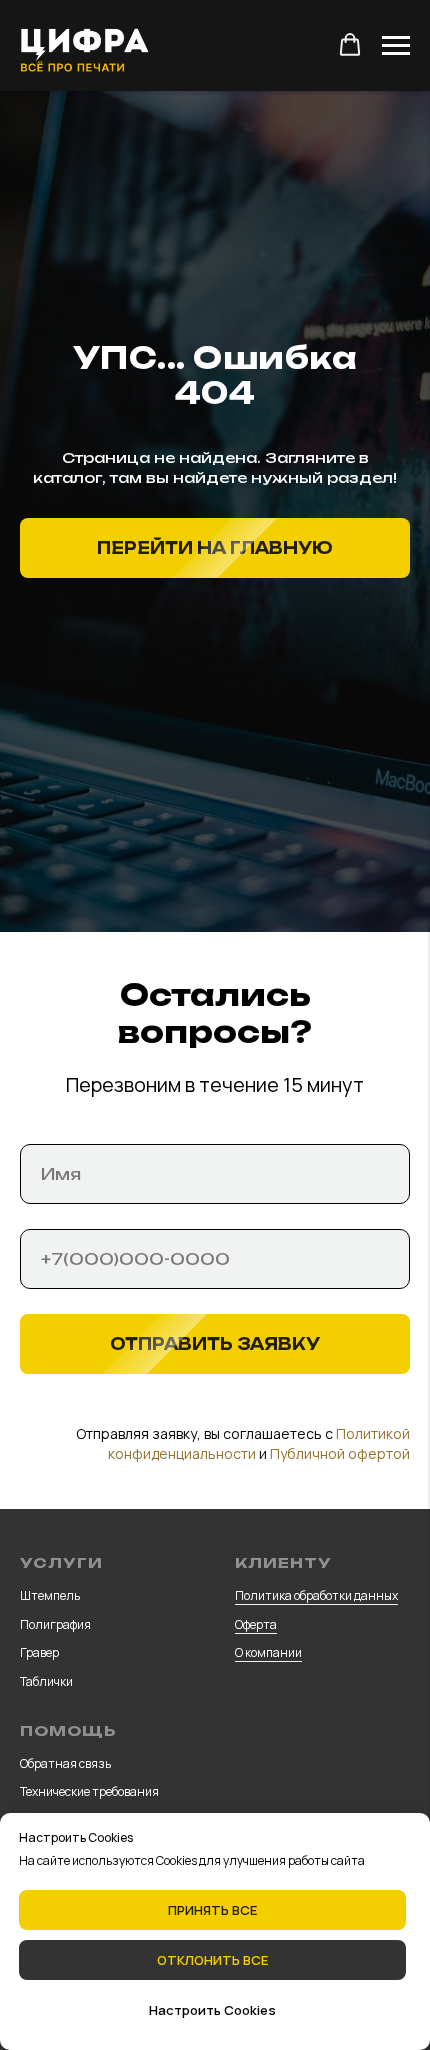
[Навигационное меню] (396, 46)
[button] (350, 45)
